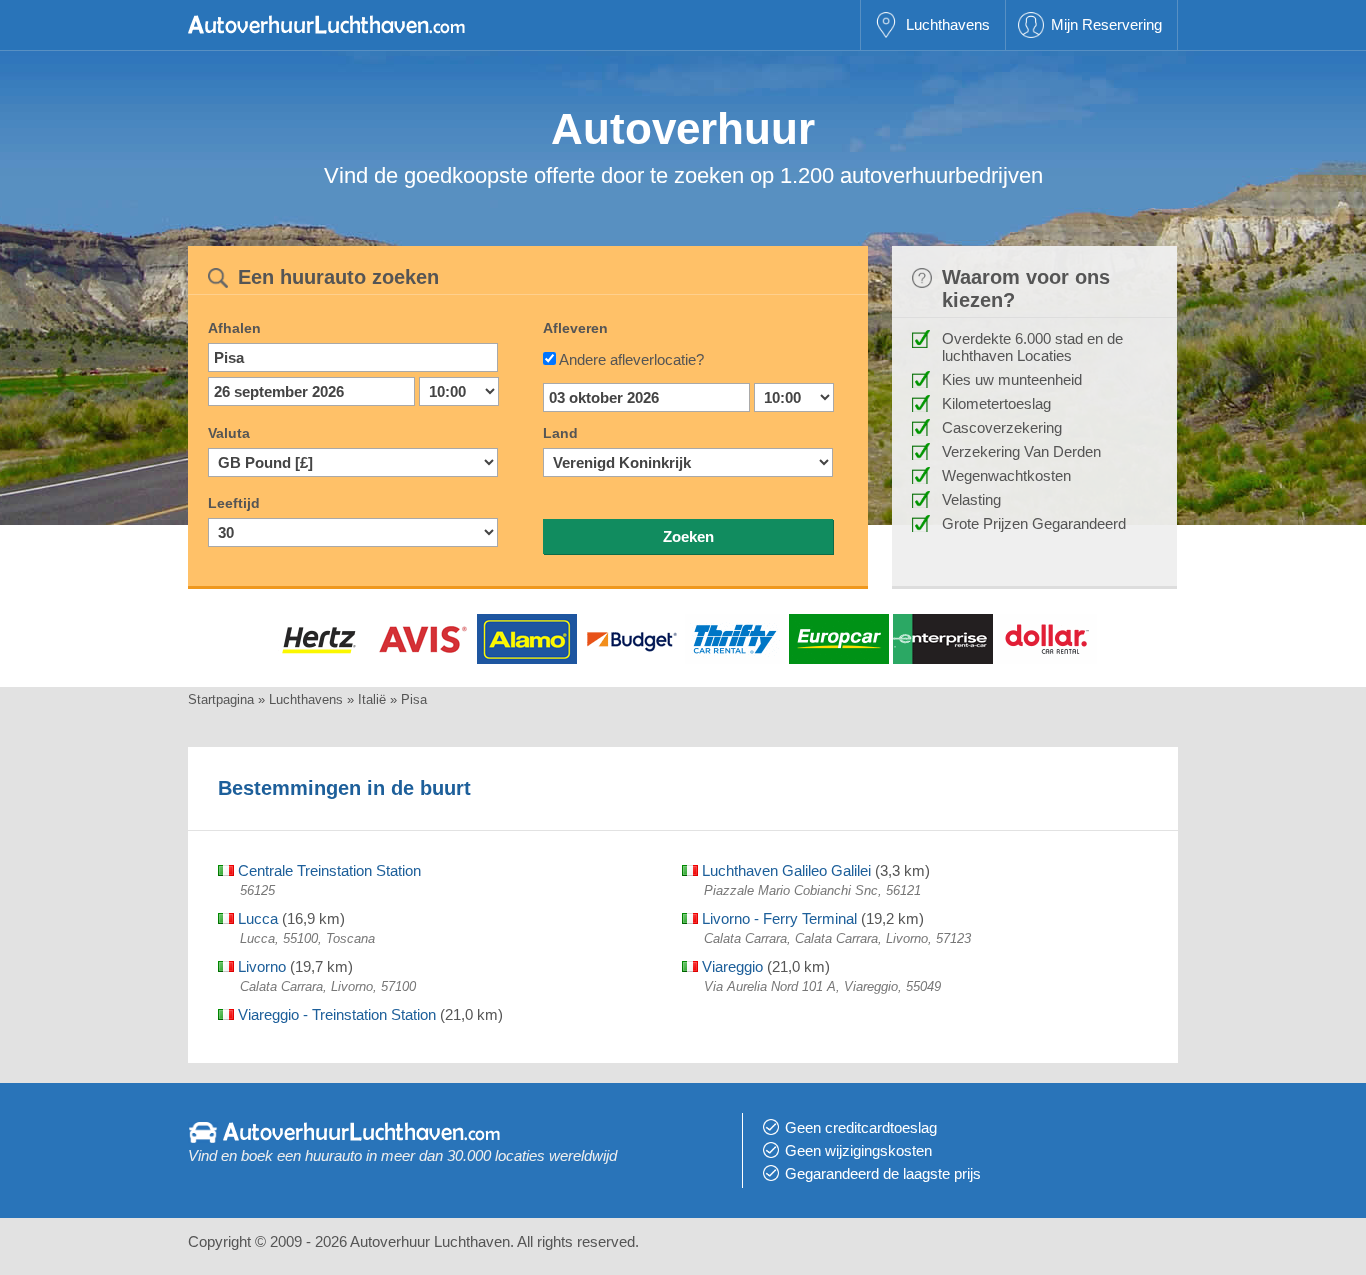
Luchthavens (948, 24)
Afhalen (234, 328)
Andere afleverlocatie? (631, 359)
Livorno (260, 966)
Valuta (229, 433)
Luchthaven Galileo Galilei (784, 870)
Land (560, 433)
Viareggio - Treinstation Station (335, 1014)
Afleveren (575, 328)
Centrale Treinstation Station (327, 870)
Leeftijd (234, 503)
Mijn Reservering (1106, 24)
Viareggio (730, 966)
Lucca (256, 918)
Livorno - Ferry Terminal (777, 918)
